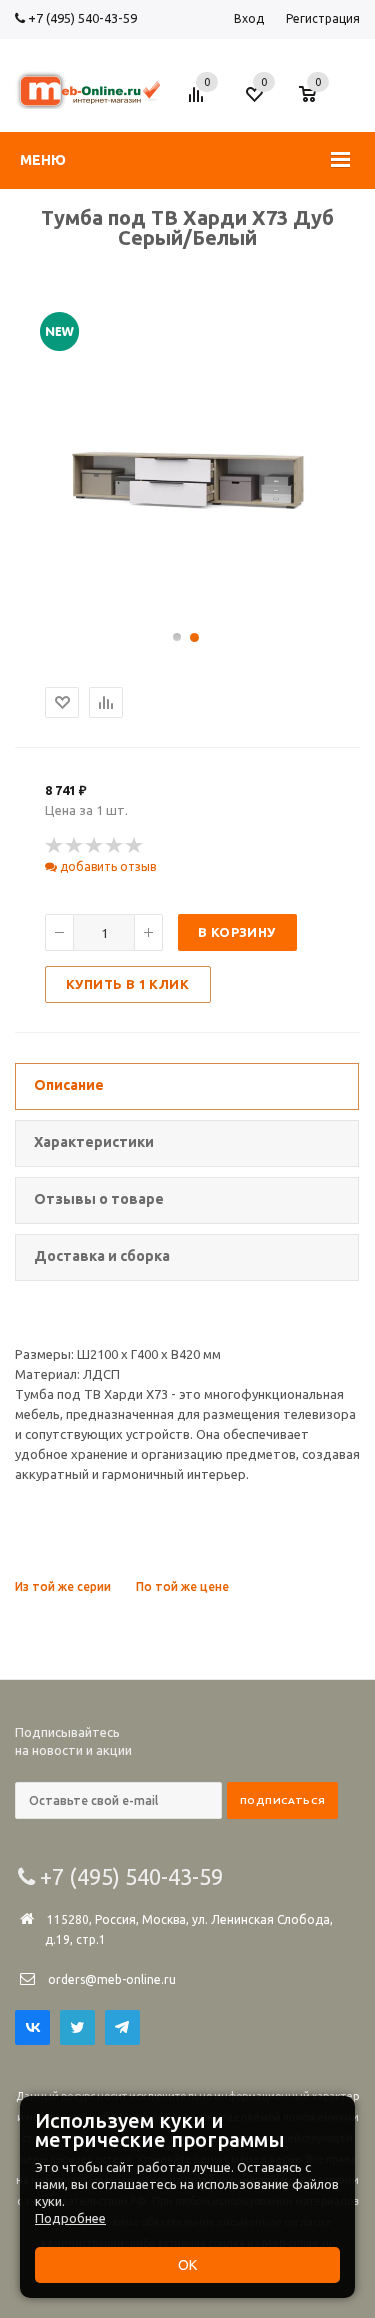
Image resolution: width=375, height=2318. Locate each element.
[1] (55, 846)
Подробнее (70, 2218)
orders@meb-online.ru (112, 1979)
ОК (187, 2265)
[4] (115, 846)
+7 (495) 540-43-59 (81, 18)
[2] (75, 846)
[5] (135, 846)
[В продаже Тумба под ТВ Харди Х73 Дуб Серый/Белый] (188, 607)
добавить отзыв (106, 866)
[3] (95, 846)
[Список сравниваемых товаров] (199, 102)
